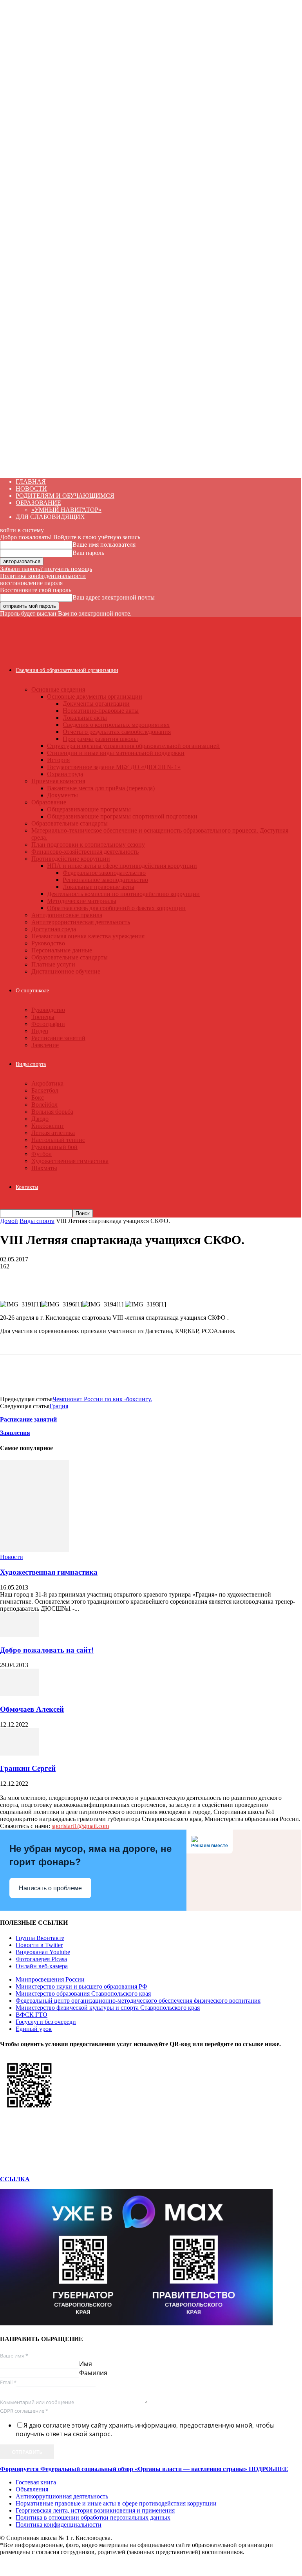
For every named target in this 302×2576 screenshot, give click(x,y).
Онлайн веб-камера (42, 1966)
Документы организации (96, 704)
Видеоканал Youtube (43, 1952)
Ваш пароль (88, 553)
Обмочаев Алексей (32, 1709)
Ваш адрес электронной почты (114, 597)
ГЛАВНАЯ (31, 481)
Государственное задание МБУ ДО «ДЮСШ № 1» (114, 767)
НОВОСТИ (31, 489)
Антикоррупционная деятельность (62, 2496)
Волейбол (44, 1105)
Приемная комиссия (58, 781)
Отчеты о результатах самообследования (117, 732)
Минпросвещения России (50, 1979)
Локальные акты (85, 718)
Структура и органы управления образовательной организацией (133, 746)
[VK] (125, 1278)
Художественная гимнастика (70, 1161)
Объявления (32, 2489)
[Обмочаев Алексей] (20, 1694)
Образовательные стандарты (70, 823)
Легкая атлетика (53, 1133)
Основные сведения (58, 689)
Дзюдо (40, 1119)
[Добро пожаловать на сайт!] (20, 1635)
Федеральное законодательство (104, 873)
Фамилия (93, 2373)
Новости (12, 1557)
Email (8, 2382)
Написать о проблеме (50, 1888)
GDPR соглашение (24, 2411)
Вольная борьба (52, 1112)
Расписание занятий (58, 1038)
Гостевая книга (36, 2482)
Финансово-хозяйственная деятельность (85, 852)
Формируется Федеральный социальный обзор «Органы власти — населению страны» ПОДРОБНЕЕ (144, 2469)
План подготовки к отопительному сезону (88, 845)
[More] (210, 1278)
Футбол (42, 1154)
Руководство (48, 943)
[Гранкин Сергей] (20, 1753)
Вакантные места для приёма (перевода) (101, 788)
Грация (59, 1406)
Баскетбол (45, 1090)
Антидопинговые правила (67, 915)
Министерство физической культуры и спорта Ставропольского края (108, 2008)
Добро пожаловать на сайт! (47, 1650)
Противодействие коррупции (71, 859)
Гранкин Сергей (28, 1768)
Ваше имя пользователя (104, 545)
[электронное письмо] (41, 1278)
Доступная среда (54, 929)
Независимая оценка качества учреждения (88, 936)
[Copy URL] (181, 1278)
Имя (86, 2364)
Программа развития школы (100, 739)
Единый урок (34, 2029)
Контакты (27, 1187)
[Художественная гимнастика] (34, 1550)
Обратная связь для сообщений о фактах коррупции (116, 908)
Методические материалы (82, 901)
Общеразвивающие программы (89, 809)
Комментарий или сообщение (37, 2402)
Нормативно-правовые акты (101, 711)
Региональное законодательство (105, 880)
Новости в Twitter (39, 1945)
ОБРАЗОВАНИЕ (38, 503)
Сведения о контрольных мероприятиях (116, 725)
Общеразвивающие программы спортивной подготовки (122, 816)
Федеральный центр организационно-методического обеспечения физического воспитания (138, 2001)
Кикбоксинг (48, 1126)
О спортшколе (32, 991)
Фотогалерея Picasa (41, 1959)
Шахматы (44, 1168)
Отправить (27, 2452)
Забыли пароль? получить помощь (46, 569)
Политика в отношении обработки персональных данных (93, 2517)
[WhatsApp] (13, 1278)
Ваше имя (14, 2356)
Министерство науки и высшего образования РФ (81, 1986)
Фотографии (48, 1024)
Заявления (15, 1433)
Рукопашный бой (54, 1147)
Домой (9, 1221)
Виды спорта (31, 1064)
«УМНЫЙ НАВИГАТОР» (66, 510)
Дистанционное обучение (66, 971)
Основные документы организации (95, 696)
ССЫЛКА (15, 2179)
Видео (40, 1031)
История (58, 760)
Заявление (45, 1045)
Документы (62, 795)
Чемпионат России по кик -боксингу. (102, 1399)
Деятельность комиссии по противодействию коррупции (123, 894)
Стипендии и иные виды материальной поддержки (116, 753)
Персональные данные (62, 950)
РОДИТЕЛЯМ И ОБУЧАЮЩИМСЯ (65, 496)
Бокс (38, 1097)
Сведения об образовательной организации (67, 670)
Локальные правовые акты (99, 887)
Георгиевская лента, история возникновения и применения (95, 2510)
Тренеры (43, 1017)
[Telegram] (97, 1278)
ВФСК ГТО (32, 2015)
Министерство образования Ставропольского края (83, 1993)
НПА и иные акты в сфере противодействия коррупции (122, 866)
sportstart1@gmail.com (80, 1826)
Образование (49, 802)
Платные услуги (53, 964)
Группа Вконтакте (40, 1938)
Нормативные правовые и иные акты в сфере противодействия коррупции (116, 2503)
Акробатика (47, 1083)
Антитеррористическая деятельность (81, 922)
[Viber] (153, 1278)
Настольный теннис (58, 1140)
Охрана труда (65, 774)
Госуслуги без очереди (46, 2022)
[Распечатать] (69, 1278)
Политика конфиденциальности (43, 576)
